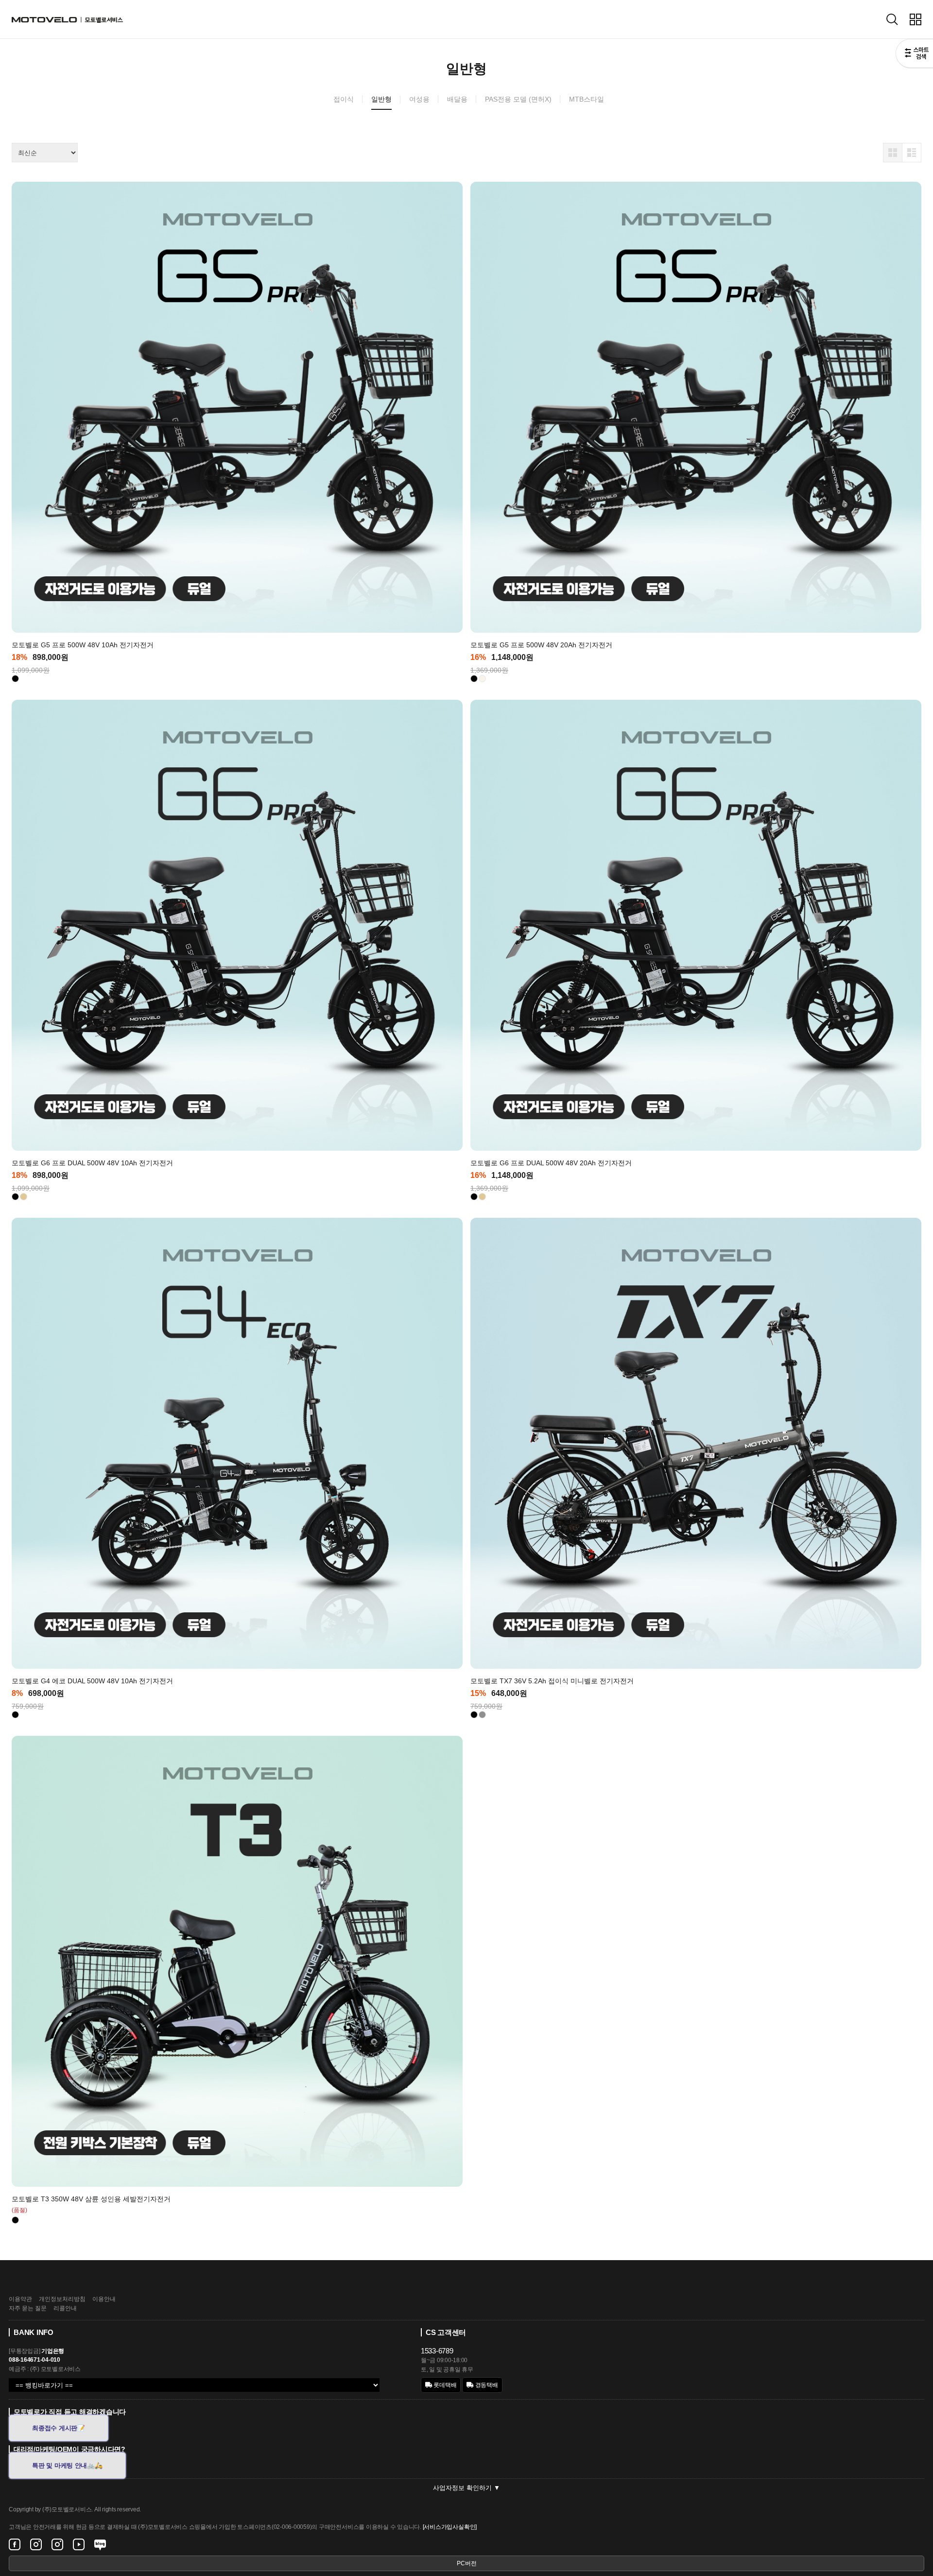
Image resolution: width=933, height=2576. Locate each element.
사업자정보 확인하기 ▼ (466, 2488)
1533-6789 (437, 2351)
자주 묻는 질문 (28, 2308)
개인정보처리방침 (62, 2299)
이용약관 (20, 2299)
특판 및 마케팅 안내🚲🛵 (67, 2465)
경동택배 (486, 2385)
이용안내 (104, 2299)
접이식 (344, 99)
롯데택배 (445, 2385)
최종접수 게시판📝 (59, 2428)
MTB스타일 (587, 99)
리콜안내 (65, 2308)
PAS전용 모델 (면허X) (518, 99)
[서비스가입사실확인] (450, 2527)
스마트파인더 (914, 54)
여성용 (419, 99)
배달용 (457, 99)
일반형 (381, 99)
